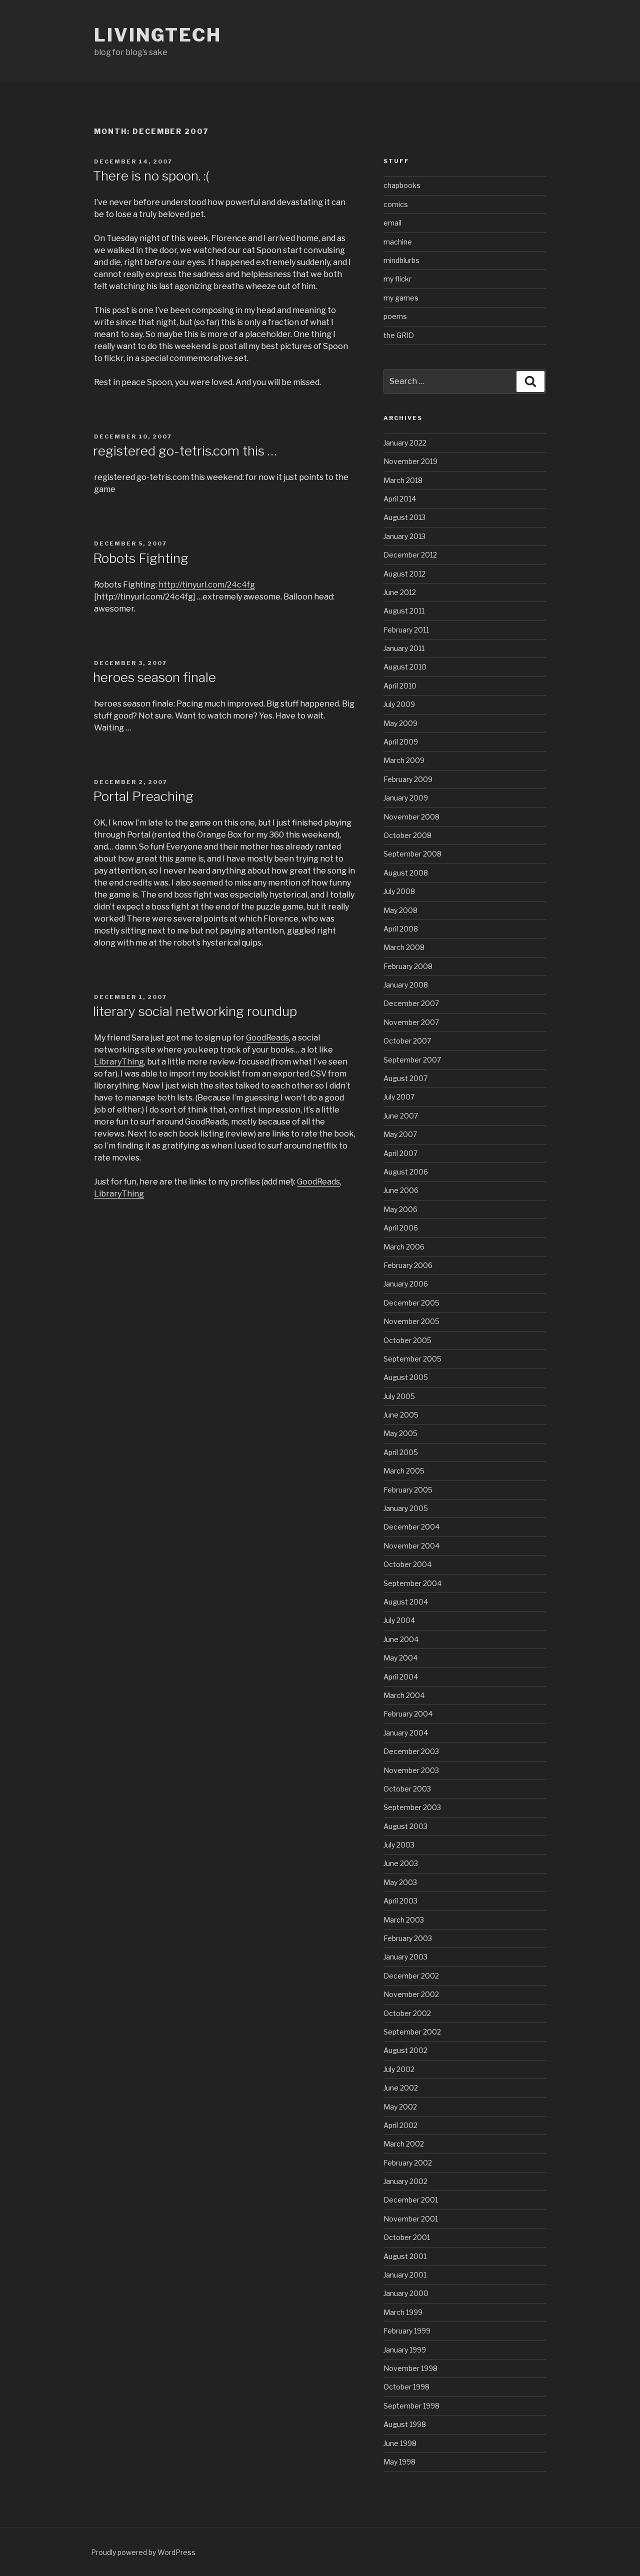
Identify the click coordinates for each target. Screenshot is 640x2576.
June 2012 (400, 592)
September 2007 (412, 1060)
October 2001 (407, 2237)
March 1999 (403, 2312)
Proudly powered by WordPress (143, 2552)
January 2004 (406, 1733)
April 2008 (401, 929)
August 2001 (405, 2256)
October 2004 (407, 1564)
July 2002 (399, 2069)
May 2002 (400, 2107)
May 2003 (400, 1882)
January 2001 (405, 2275)
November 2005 (411, 1321)
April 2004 (401, 1677)
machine (398, 242)
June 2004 (401, 1639)
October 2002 (407, 2013)
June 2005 (401, 1415)
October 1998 (406, 2387)
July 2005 (399, 1396)
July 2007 (399, 1097)
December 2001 (411, 2200)
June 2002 (401, 2088)
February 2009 (408, 779)
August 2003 (405, 1826)
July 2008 (399, 891)
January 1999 (405, 2350)
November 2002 (411, 1994)
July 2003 (399, 1845)
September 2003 (412, 1807)
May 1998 (399, 2462)
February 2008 (408, 966)
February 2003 (408, 1938)
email (392, 223)
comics (396, 204)
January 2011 (404, 648)
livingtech (158, 35)
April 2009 (401, 742)
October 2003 (407, 1789)
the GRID (399, 335)
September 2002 (412, 2032)
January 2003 (405, 1957)
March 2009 (404, 760)
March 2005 (404, 1471)
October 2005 (407, 1340)
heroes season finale (154, 677)
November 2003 (411, 1770)
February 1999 (407, 2331)
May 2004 (400, 1658)
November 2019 (410, 461)
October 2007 (407, 1041)
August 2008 (406, 873)
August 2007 (405, 1078)
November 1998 (410, 2368)
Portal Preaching (143, 796)
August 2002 (405, 2050)
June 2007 (401, 1116)
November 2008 (411, 817)
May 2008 (400, 910)
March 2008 (404, 947)
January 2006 (406, 1284)
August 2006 (406, 1172)
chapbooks (402, 185)
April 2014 (400, 499)
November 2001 (411, 2219)
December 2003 (411, 1751)
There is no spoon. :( (151, 176)
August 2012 (404, 574)
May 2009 (400, 723)
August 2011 (404, 611)
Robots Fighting (141, 558)
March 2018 (403, 480)
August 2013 (404, 517)
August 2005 (406, 1377)
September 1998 (411, 2406)
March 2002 (404, 2144)
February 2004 (408, 1714)
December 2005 (411, 1303)
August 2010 (405, 667)
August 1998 (405, 2424)
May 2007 (400, 1134)
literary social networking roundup (195, 1011)
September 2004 (412, 1583)
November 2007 (411, 1022)
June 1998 (400, 2443)
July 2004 (399, 1620)
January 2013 (404, 536)
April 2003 (400, 1901)
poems (395, 316)
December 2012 (410, 555)
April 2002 (400, 2125)
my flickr (397, 279)
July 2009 (399, 704)
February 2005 (408, 1490)
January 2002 (405, 2181)
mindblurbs (401, 260)
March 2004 (404, 1695)
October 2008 (407, 835)
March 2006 (404, 1247)
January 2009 (406, 798)
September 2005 (412, 1359)
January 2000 (406, 2293)
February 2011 (406, 630)
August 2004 (406, 1602)
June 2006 (401, 1190)
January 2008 (406, 985)
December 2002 (411, 1976)
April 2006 (401, 1228)
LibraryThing (119, 1062)
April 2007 (400, 1153)
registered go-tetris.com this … (185, 451)
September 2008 (412, 854)
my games (401, 298)
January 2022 (405, 443)
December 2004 (411, 1527)
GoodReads (267, 1038)
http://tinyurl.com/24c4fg (207, 585)
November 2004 (411, 1546)
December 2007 (411, 1003)
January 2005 (406, 1508)
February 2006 (408, 1265)
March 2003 (404, 1920)
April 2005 (401, 1452)
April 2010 (400, 686)
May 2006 (400, 1209)
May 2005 (400, 1433)
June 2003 (401, 1863)
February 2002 (408, 2163)
